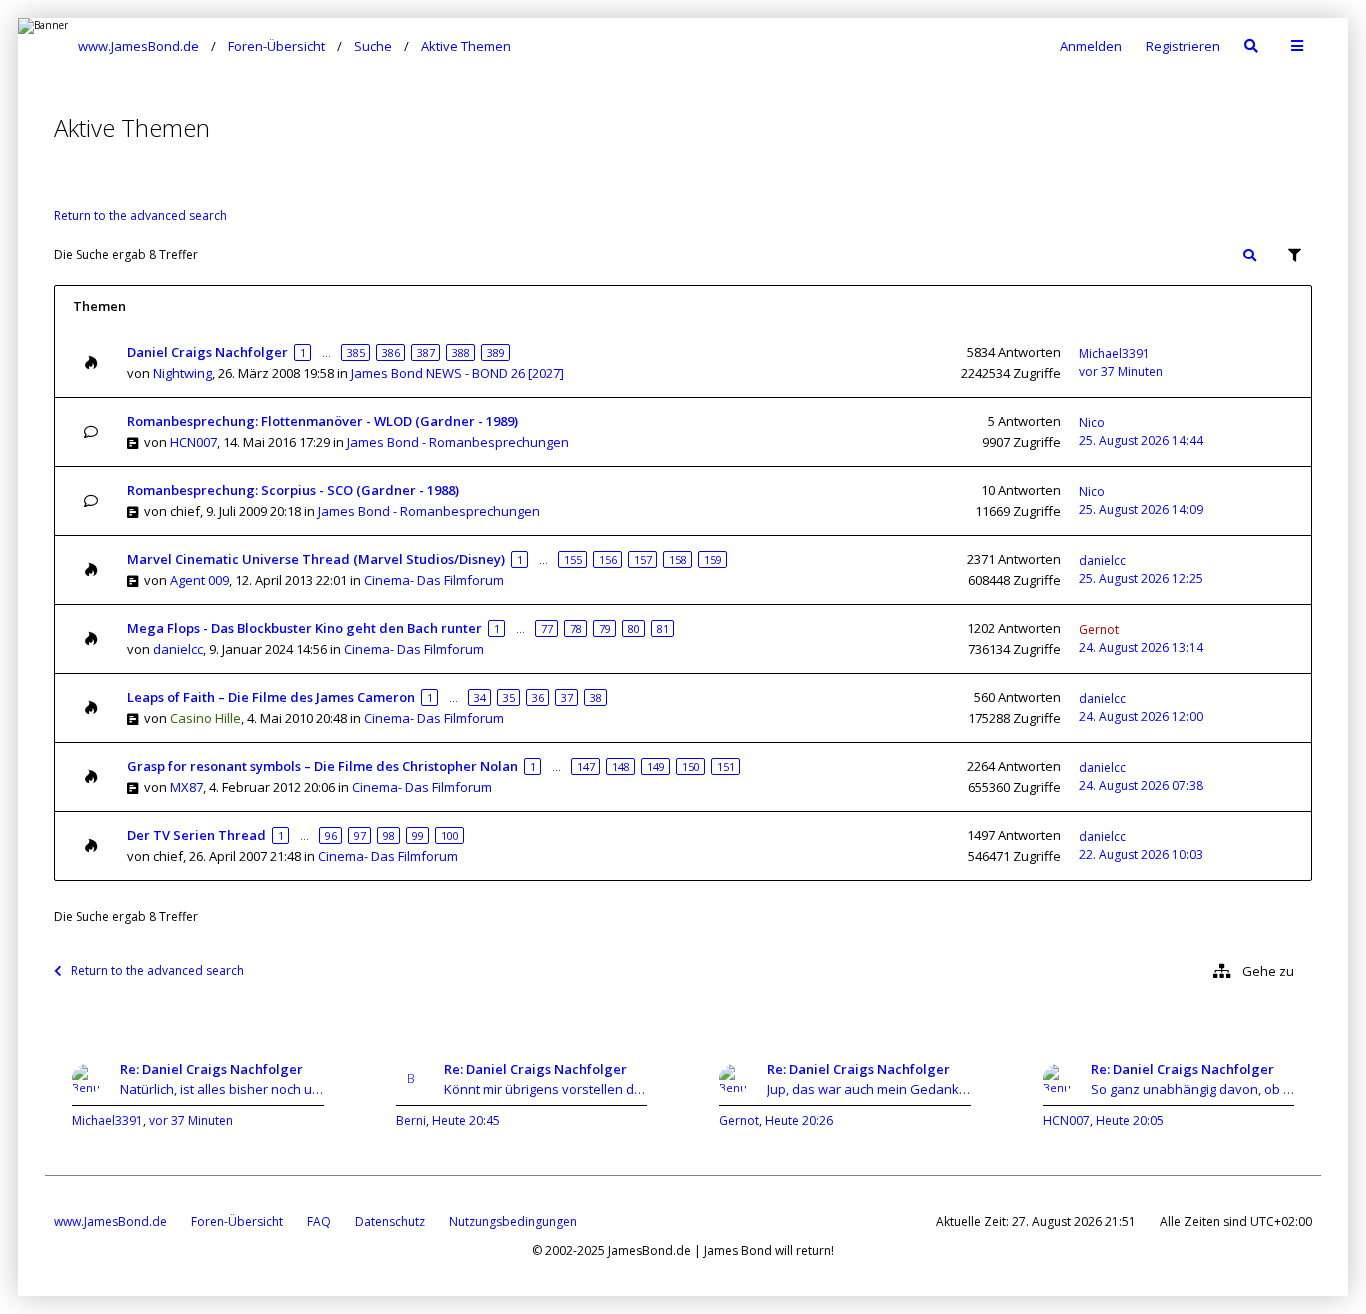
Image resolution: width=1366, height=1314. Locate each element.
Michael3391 (1114, 353)
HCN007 (193, 442)
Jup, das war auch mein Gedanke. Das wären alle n (869, 1089)
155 (573, 559)
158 (678, 559)
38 (596, 697)
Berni (411, 1120)
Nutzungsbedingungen (513, 1221)
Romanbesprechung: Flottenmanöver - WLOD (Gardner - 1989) (322, 421)
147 (586, 766)
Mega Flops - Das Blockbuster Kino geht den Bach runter (304, 628)
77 (547, 628)
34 (480, 697)
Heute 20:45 (466, 1120)
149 (656, 766)
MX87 (186, 787)
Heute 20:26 (799, 1120)
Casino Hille (205, 718)
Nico (1092, 422)
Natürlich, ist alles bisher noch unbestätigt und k (222, 1089)
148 (621, 766)
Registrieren (1183, 46)
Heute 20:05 (1130, 1120)
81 (663, 628)
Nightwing (182, 373)
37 (567, 697)
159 (713, 559)
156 (608, 559)
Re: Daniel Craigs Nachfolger (211, 1069)
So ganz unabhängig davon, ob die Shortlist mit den (1193, 1089)
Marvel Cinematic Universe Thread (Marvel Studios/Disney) (316, 559)
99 (418, 835)
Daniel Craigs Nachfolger (207, 352)
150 (691, 766)
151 (726, 766)
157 (643, 559)
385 (356, 352)
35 (509, 697)
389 (496, 352)
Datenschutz (390, 1221)
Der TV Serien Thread (196, 835)
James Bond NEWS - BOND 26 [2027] (457, 373)
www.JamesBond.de (110, 1221)
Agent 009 (199, 580)
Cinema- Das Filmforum (434, 580)
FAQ (319, 1221)
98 (389, 835)
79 (605, 628)
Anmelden (1091, 46)
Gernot (1099, 629)
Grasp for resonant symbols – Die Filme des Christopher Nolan (322, 766)
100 (450, 835)
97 (360, 835)
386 (391, 352)
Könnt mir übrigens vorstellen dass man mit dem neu (546, 1089)
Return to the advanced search (140, 215)
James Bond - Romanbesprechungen (458, 442)
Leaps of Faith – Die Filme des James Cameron (271, 697)
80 (634, 628)
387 (426, 352)
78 (576, 628)
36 (538, 697)
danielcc (1102, 560)
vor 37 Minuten (191, 1120)
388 (461, 352)
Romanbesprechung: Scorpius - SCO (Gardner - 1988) (293, 490)
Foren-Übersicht (237, 1221)
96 (331, 835)
